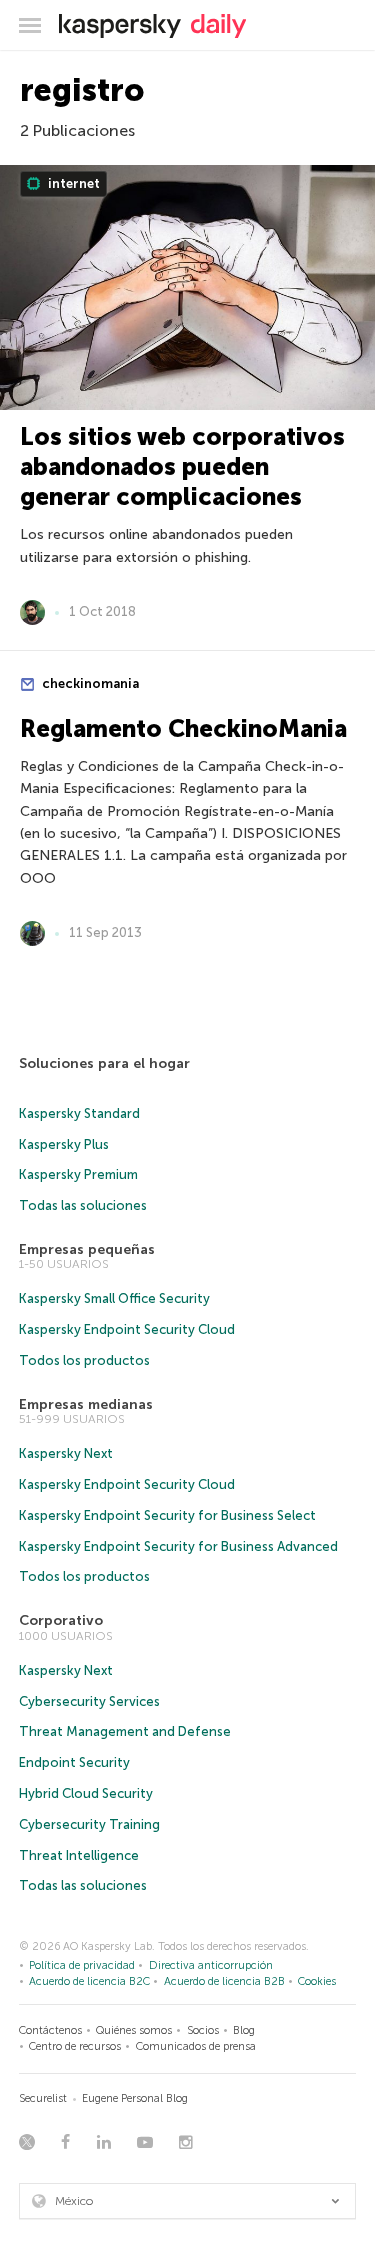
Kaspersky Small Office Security (114, 1298)
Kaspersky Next (66, 1453)
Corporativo (61, 1620)
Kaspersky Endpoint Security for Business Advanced (178, 1546)
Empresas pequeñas (87, 1249)
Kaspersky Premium (78, 1174)
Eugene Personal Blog (135, 2098)
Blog (244, 2030)
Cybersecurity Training (89, 1824)
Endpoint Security (74, 1762)
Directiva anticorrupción (211, 1965)
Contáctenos (50, 2030)
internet (72, 183)
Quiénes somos (134, 2030)
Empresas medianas (86, 1404)
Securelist (43, 2098)
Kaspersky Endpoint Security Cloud (127, 1329)
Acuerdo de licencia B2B (224, 1981)
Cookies (317, 1981)
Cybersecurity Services (89, 1701)
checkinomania (89, 683)
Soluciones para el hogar (104, 1063)
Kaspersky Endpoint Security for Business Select (167, 1515)
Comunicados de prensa (196, 2046)
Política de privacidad (82, 1965)
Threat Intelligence (79, 1855)
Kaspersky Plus (64, 1144)
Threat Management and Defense (125, 1731)
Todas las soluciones (83, 1205)
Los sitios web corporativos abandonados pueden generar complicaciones (182, 466)
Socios (203, 2030)
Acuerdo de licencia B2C (89, 1981)
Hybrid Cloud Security (86, 1793)
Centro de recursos (75, 2046)
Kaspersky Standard (79, 1113)
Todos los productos (84, 1360)
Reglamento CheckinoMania (183, 728)
